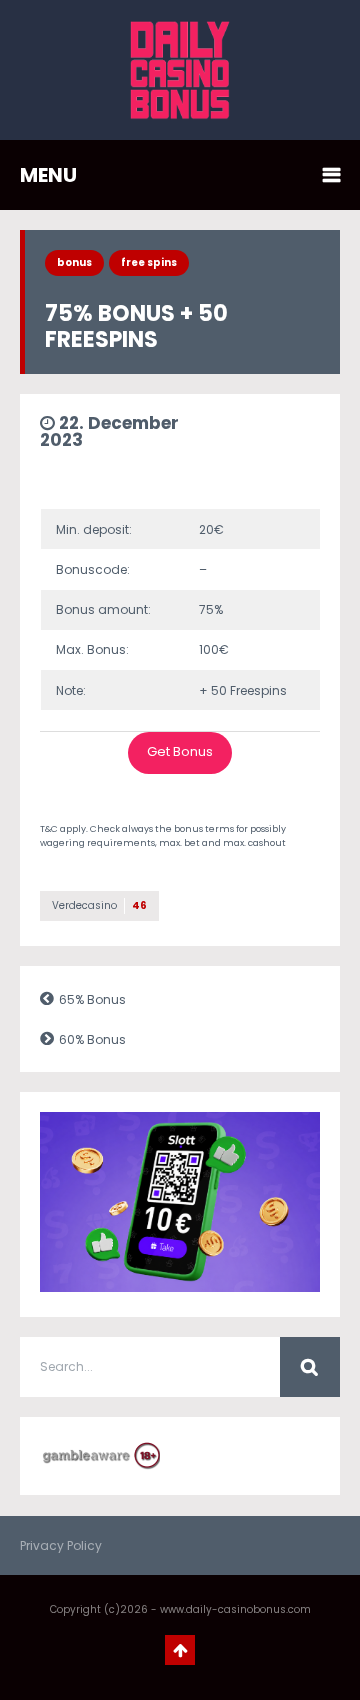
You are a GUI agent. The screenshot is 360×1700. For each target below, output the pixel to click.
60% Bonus (92, 1039)
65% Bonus (92, 999)
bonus (74, 262)
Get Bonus (180, 751)
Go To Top (180, 1650)
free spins (149, 262)
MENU (48, 175)
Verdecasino (99, 905)
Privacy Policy (61, 1545)
